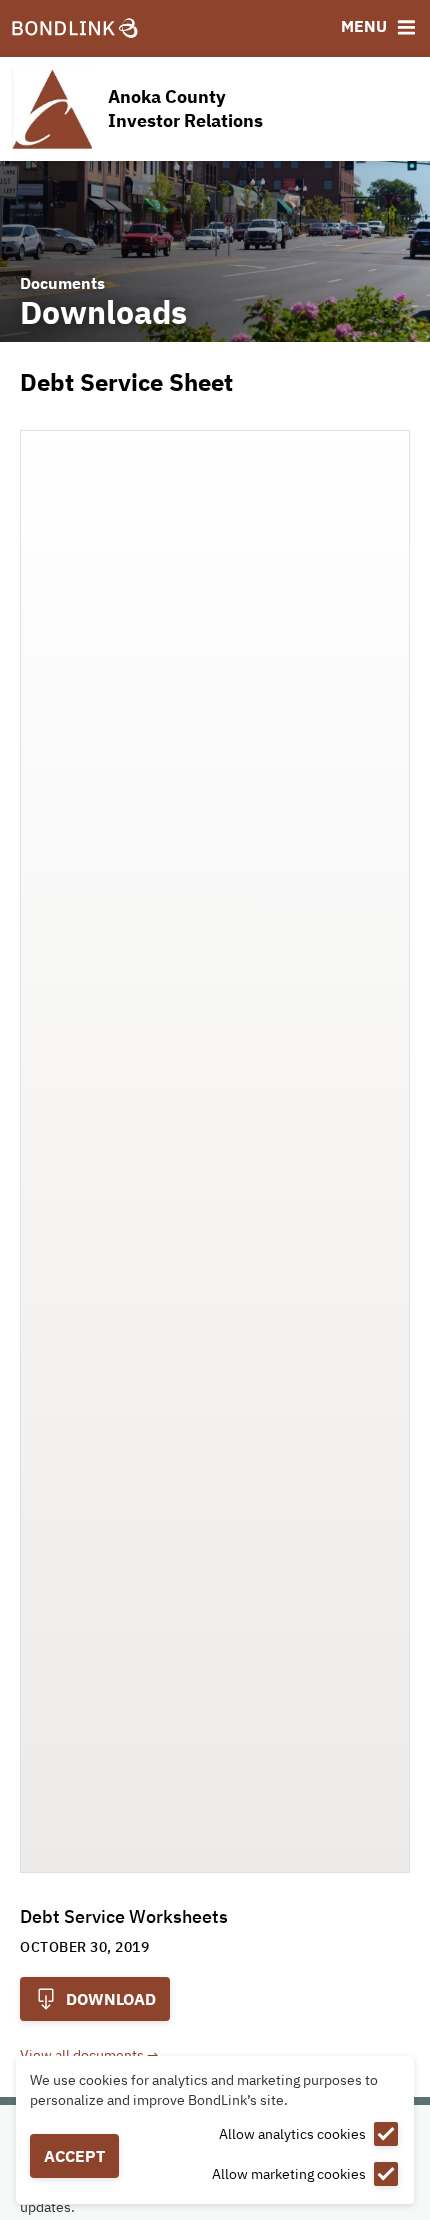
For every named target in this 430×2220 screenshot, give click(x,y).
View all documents (82, 2055)
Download (109, 1999)
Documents (62, 283)
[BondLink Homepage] (75, 29)
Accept (74, 2156)
